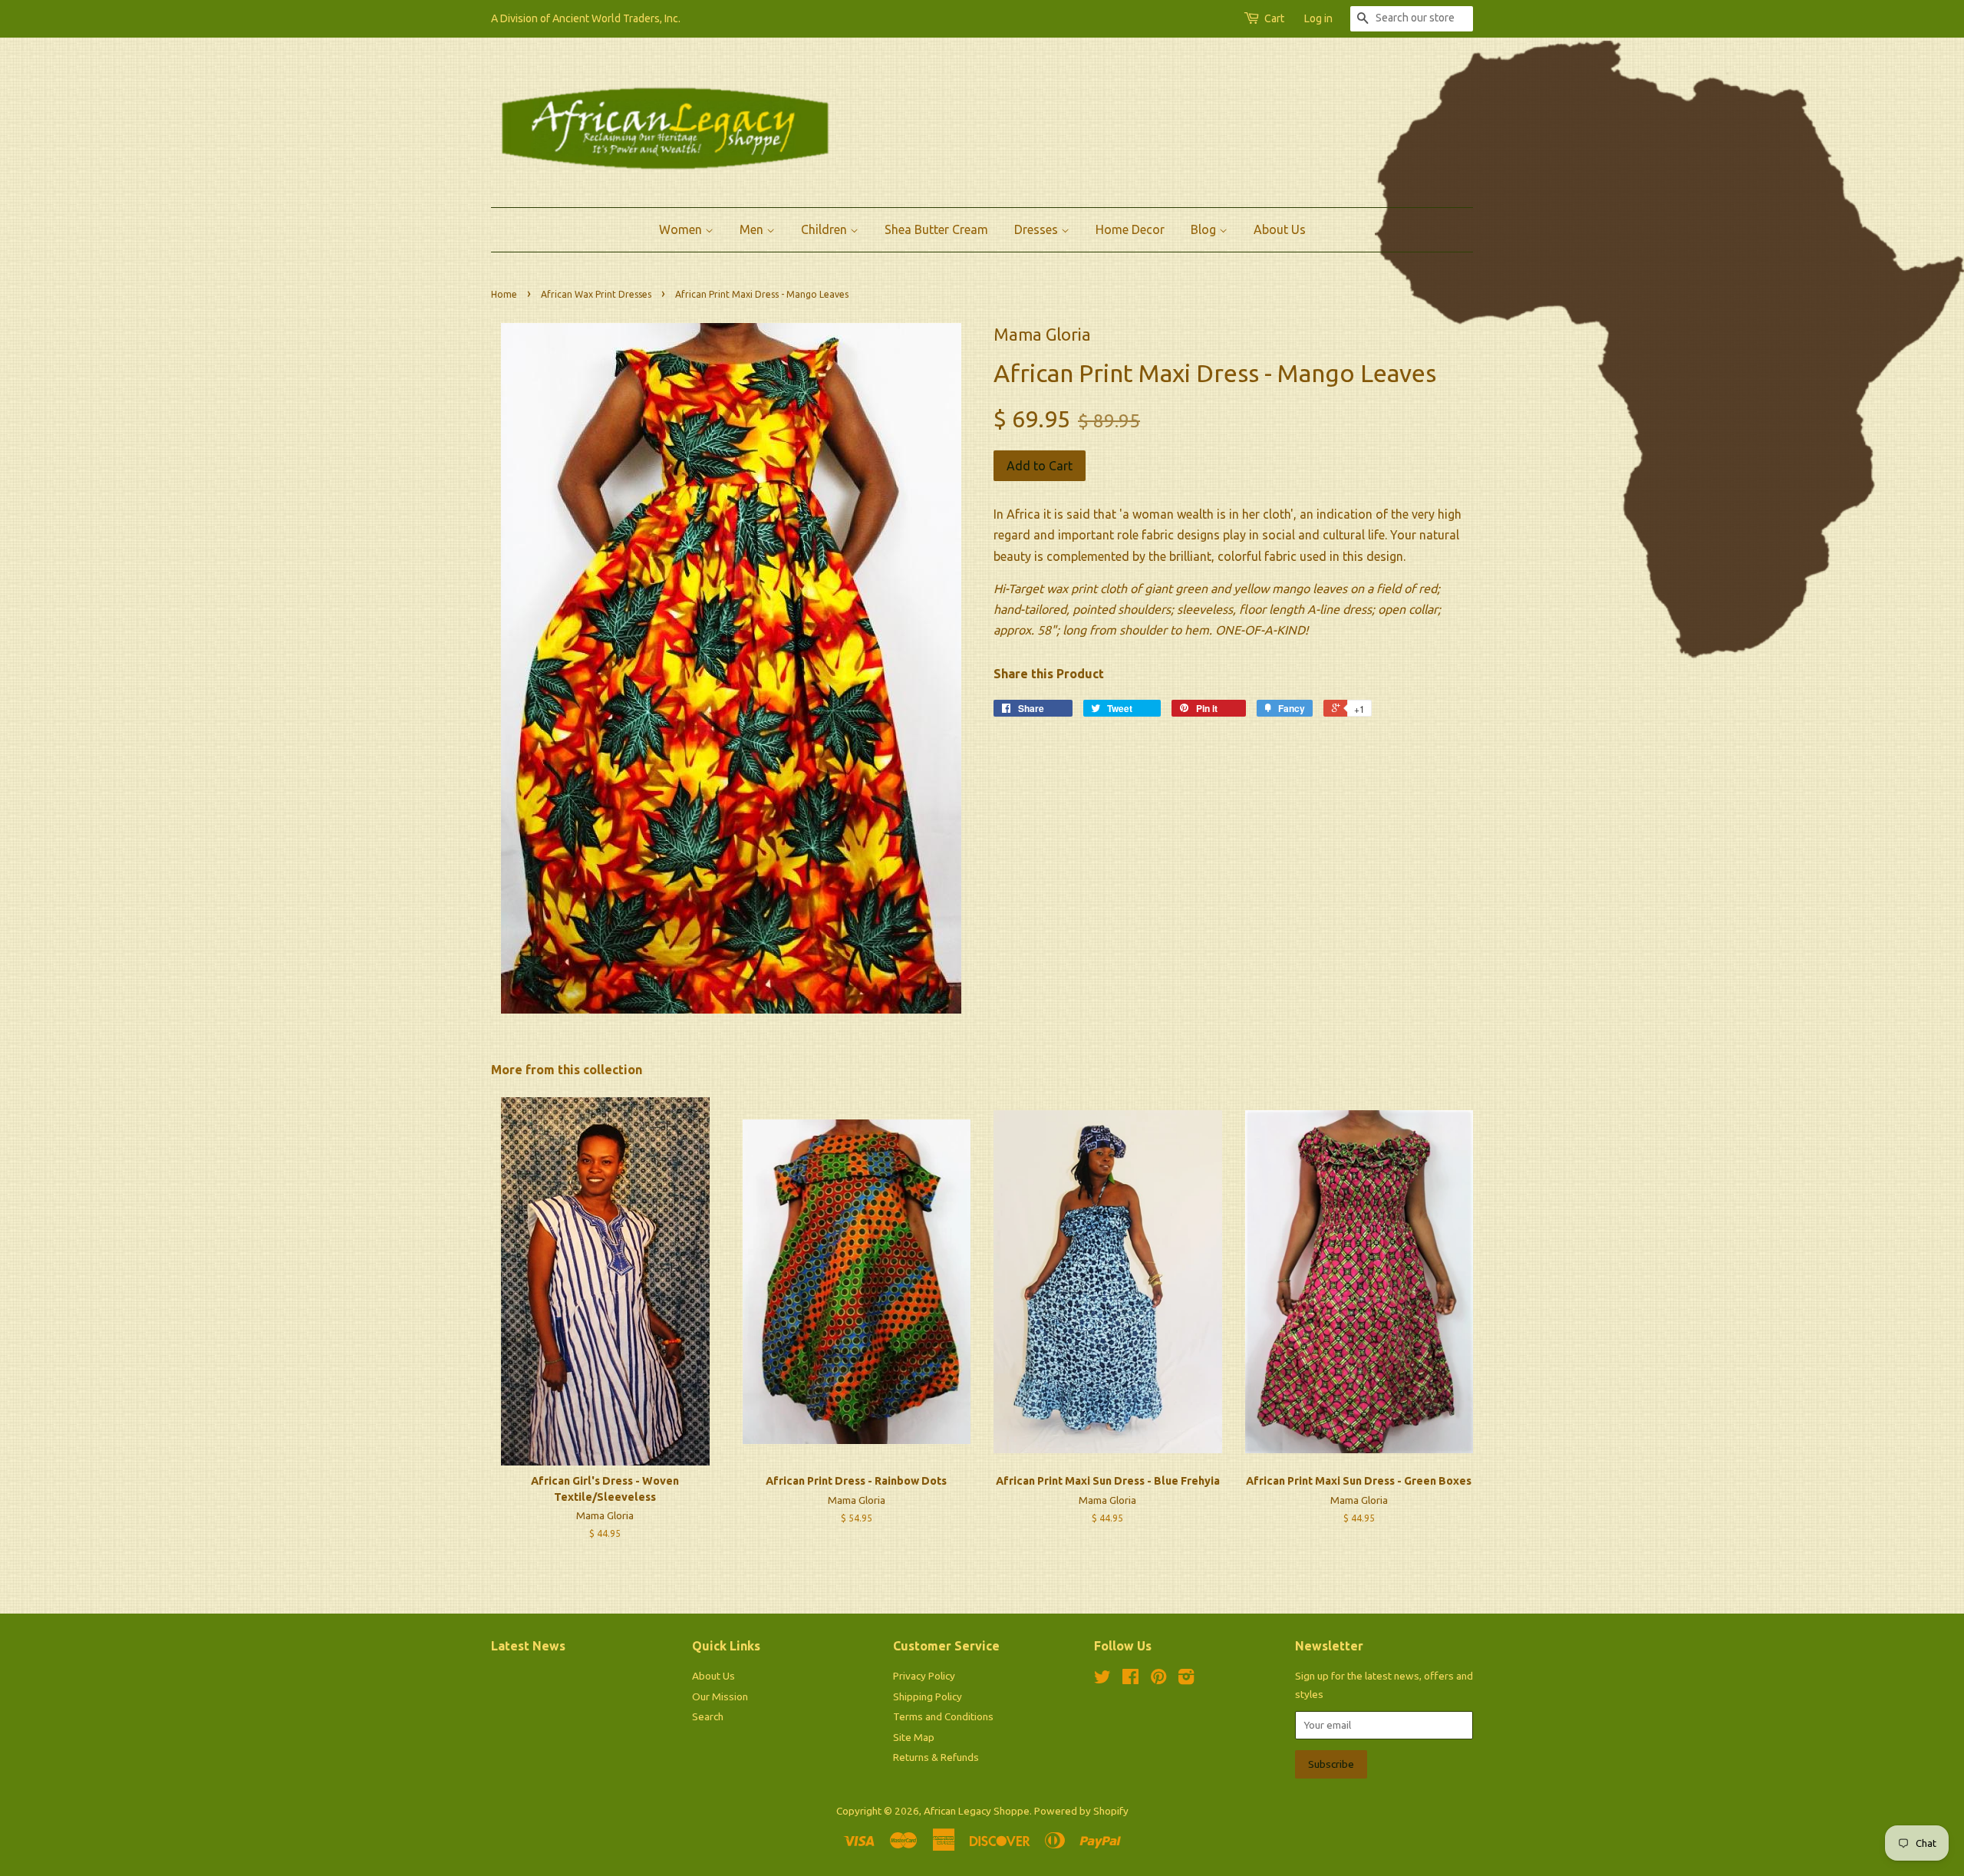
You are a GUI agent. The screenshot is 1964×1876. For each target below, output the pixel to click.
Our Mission (720, 1696)
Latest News (528, 1646)
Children (825, 229)
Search (708, 1716)
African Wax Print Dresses (596, 294)
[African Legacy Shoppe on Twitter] (1102, 1680)
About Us (1280, 229)
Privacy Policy (924, 1676)
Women (682, 229)
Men (753, 229)
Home (504, 294)
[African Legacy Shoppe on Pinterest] (1158, 1680)
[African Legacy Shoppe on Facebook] (1130, 1680)
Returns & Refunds (936, 1757)
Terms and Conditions (943, 1716)
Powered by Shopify (1081, 1811)
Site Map (914, 1737)
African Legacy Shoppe (977, 1811)
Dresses (1038, 229)
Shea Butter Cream (936, 229)
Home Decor (1130, 229)
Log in (1318, 18)
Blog (1205, 229)
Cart (1274, 18)
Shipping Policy (928, 1696)
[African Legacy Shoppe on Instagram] (1186, 1680)
